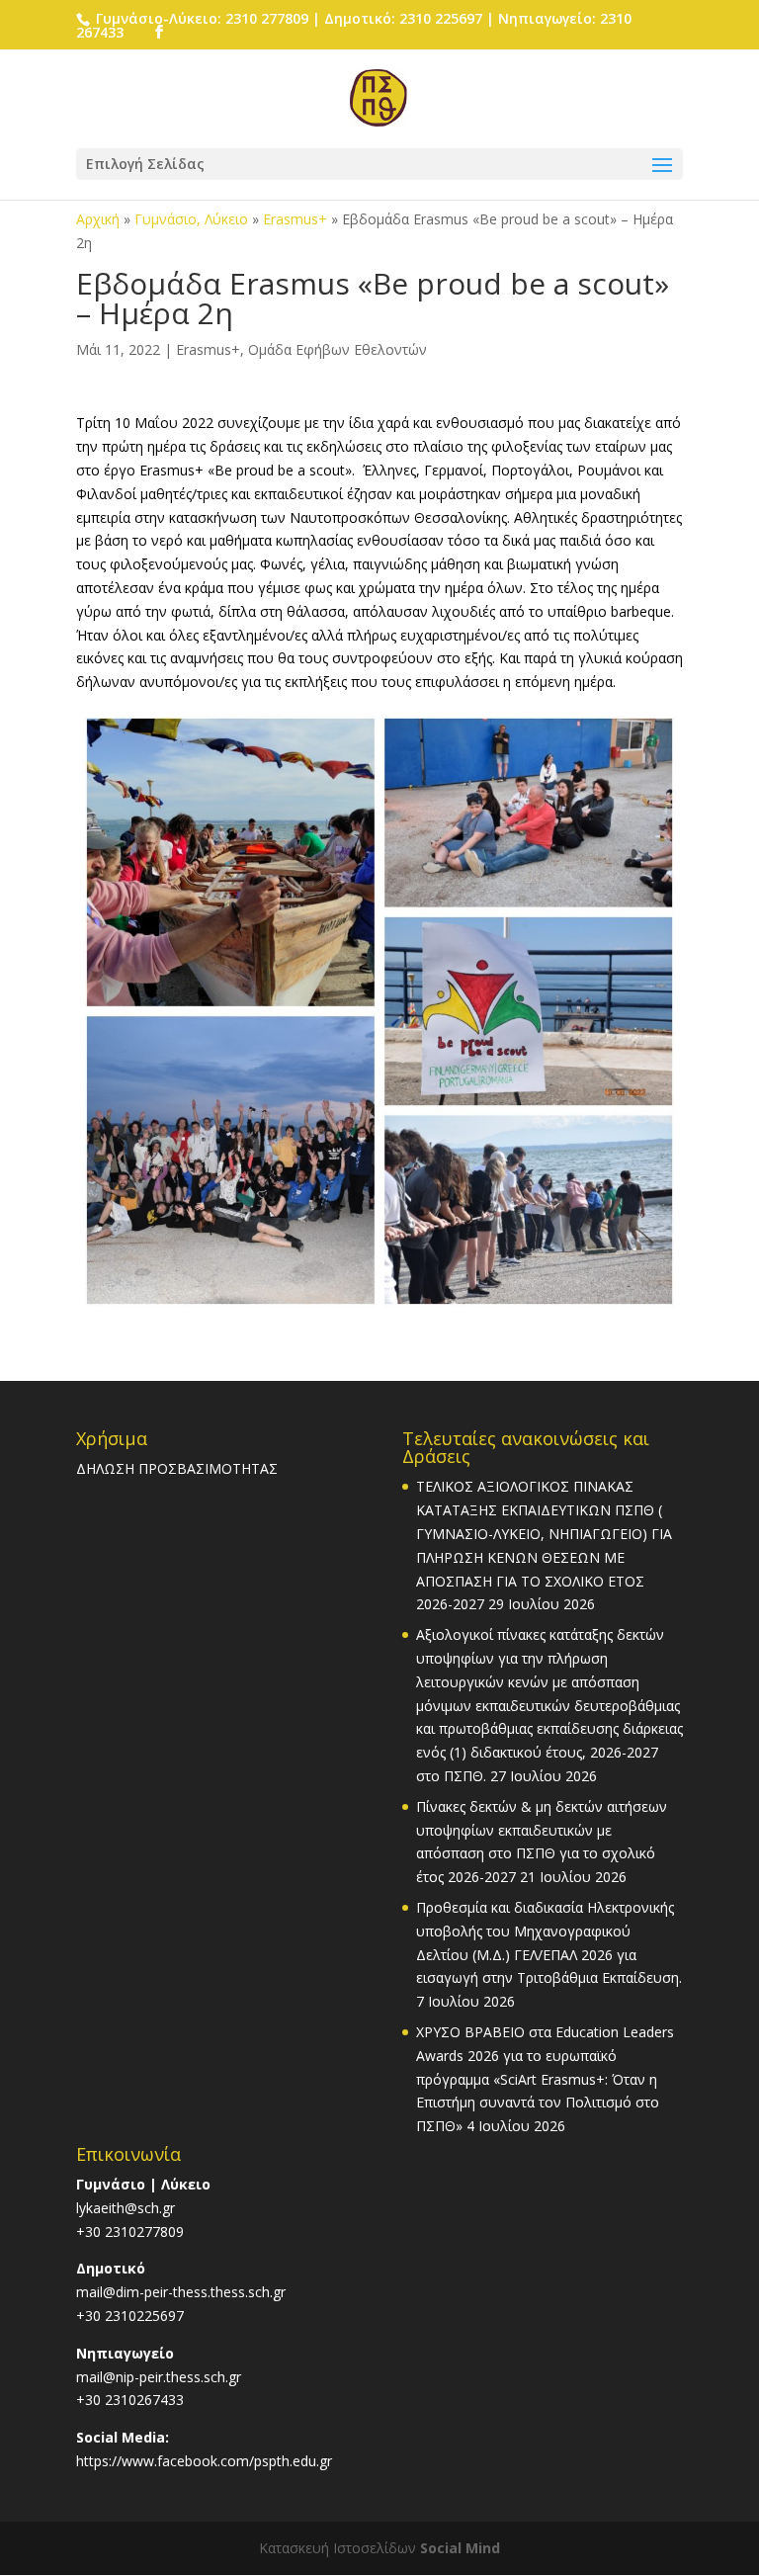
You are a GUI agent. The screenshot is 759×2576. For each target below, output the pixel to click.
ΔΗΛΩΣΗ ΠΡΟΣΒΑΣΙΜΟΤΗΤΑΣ (177, 1468)
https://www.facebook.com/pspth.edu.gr (204, 2461)
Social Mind (460, 2548)
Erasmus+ (295, 219)
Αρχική (98, 219)
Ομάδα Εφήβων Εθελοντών (337, 349)
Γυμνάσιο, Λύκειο (191, 219)
